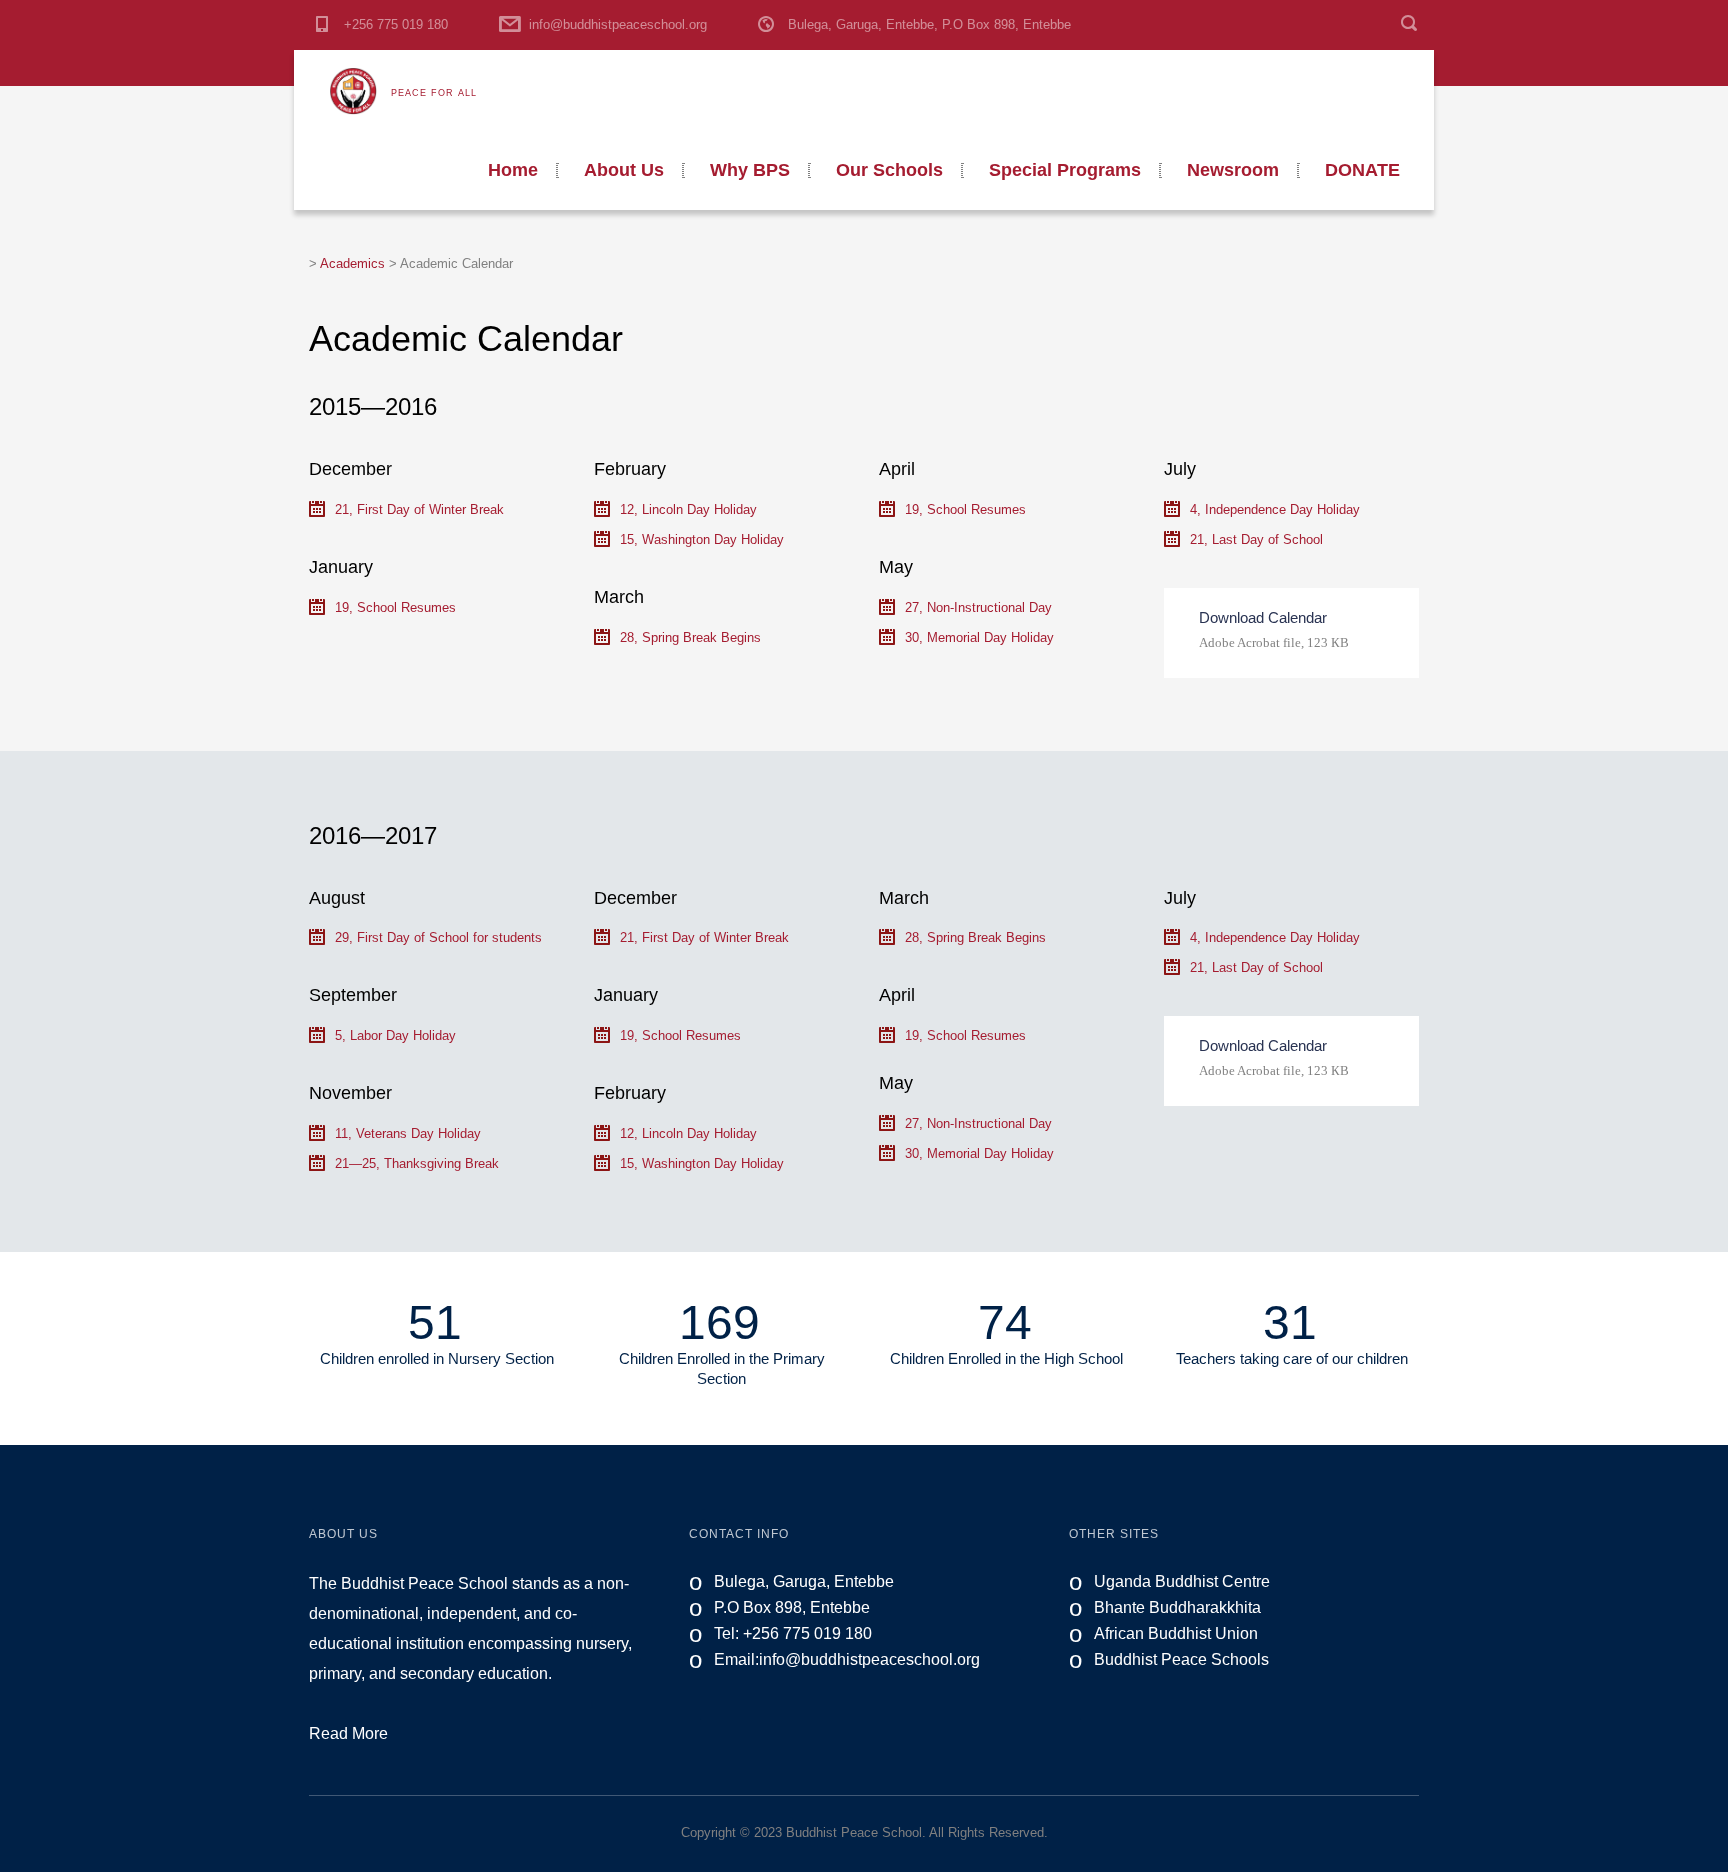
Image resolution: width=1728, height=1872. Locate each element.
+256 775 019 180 (396, 24)
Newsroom (1233, 170)
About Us (624, 170)
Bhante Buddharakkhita (1177, 1607)
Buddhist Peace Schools (1181, 1659)
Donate (1362, 170)
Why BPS (750, 170)
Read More (348, 1733)
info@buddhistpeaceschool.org (618, 24)
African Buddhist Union (1176, 1633)
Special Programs (1065, 170)
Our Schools (889, 170)
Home (513, 170)
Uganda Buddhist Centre (1182, 1581)
